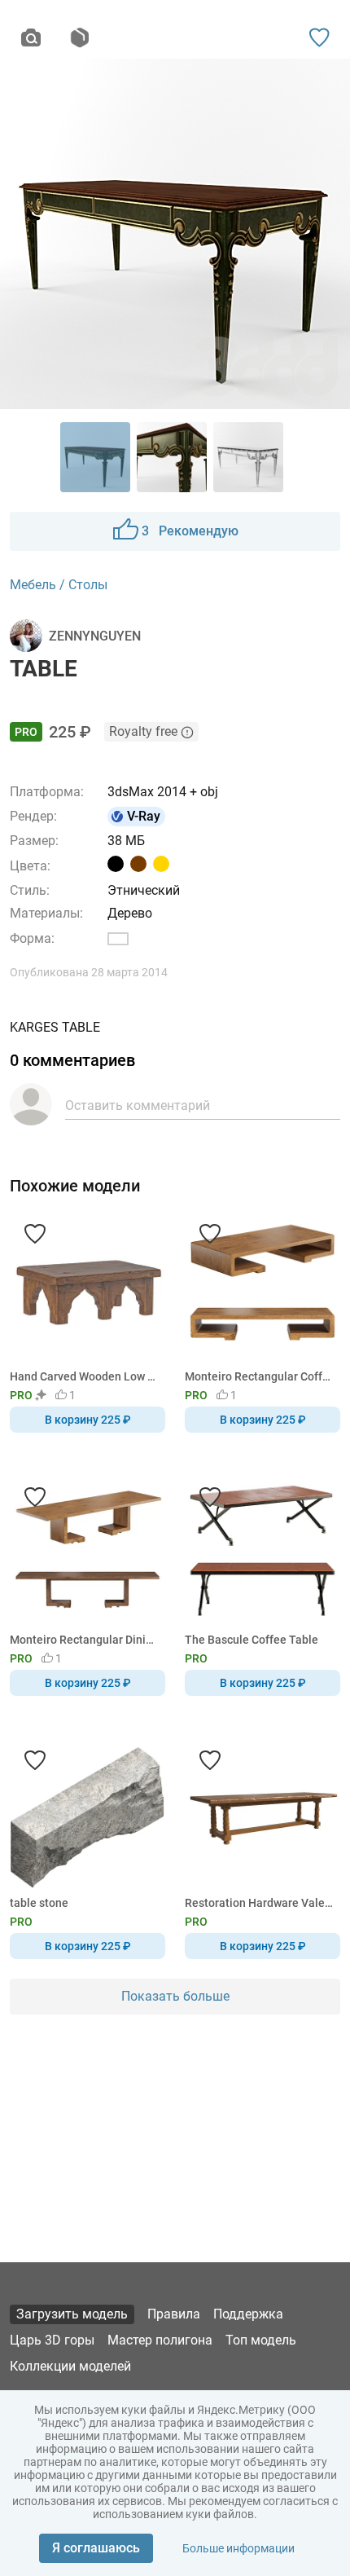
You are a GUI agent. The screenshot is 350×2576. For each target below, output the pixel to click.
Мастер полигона (160, 2340)
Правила (174, 2314)
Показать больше (175, 1996)
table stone (39, 1903)
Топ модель (261, 2340)
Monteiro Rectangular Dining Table (85, 1640)
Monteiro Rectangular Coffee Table (260, 1376)
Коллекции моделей (70, 2366)
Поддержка (248, 2314)
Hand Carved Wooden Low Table (85, 1376)
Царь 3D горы (52, 2340)
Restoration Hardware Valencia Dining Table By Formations (260, 1903)
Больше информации (238, 2548)
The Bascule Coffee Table (252, 1640)
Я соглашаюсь (96, 2548)
